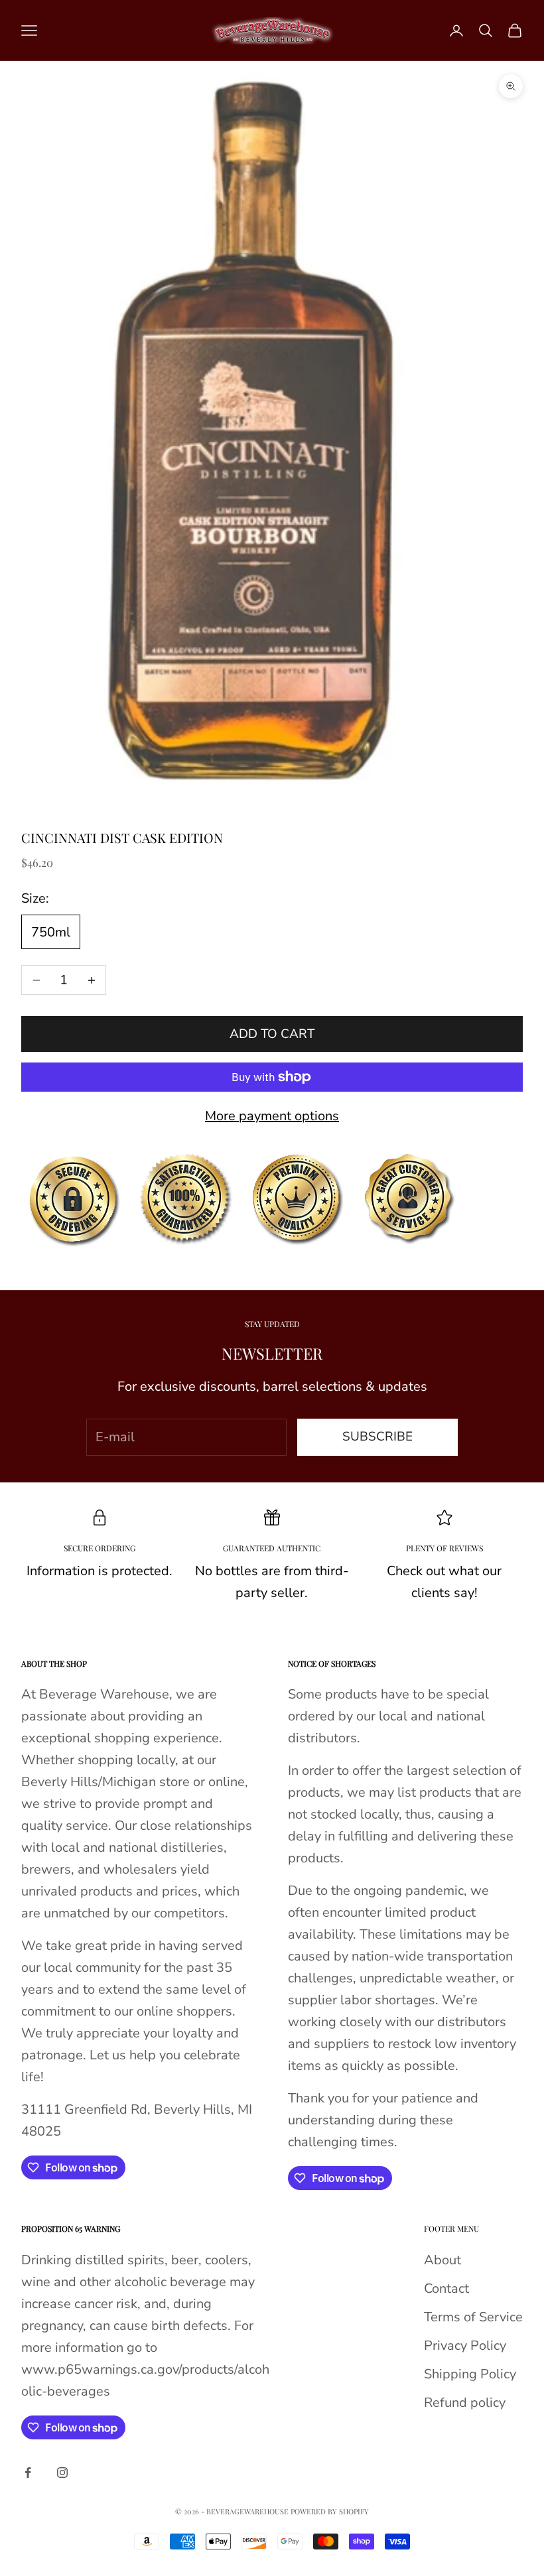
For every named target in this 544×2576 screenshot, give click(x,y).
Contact (446, 2288)
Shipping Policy (470, 2374)
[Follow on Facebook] (28, 2473)
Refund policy (465, 2403)
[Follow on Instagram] (62, 2473)
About (442, 2260)
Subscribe (377, 1437)
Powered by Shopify (330, 2511)
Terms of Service (473, 2317)
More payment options (272, 1116)
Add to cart (272, 1034)
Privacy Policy (465, 2346)
